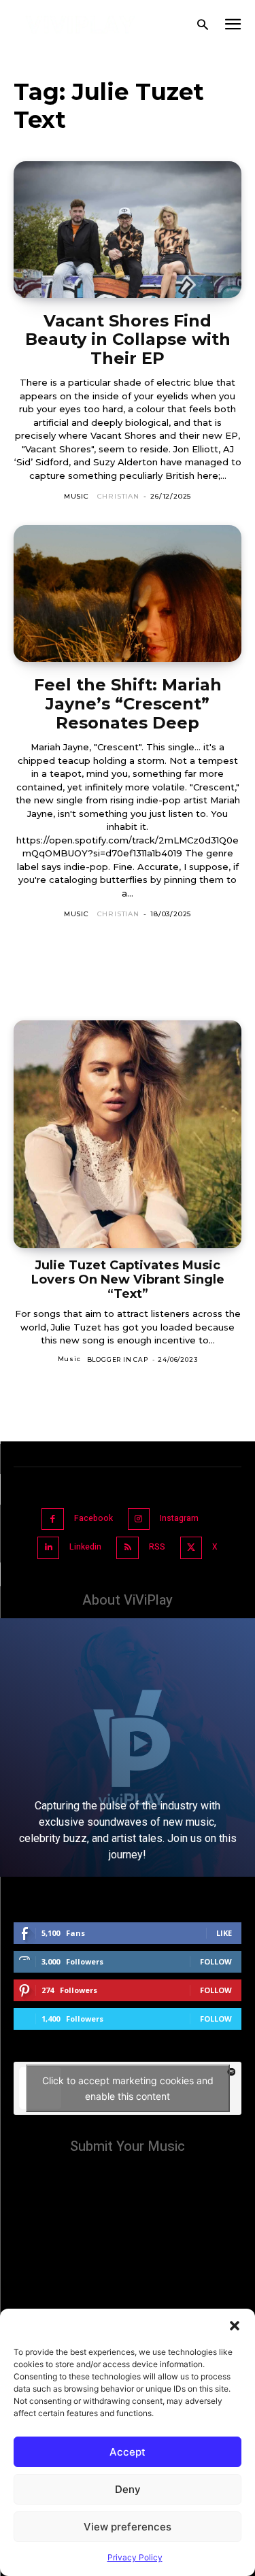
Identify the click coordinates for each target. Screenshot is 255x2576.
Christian (118, 496)
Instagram (179, 1518)
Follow (216, 1961)
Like (224, 1933)
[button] (235, 2326)
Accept (128, 2452)
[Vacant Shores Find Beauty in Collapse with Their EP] (128, 230)
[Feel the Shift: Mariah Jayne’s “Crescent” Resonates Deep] (128, 593)
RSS (157, 1547)
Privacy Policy (135, 2557)
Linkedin (85, 1547)
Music (76, 496)
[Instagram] (139, 1519)
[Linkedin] (49, 1548)
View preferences (128, 2527)
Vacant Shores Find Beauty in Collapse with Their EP (128, 339)
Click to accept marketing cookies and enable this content (128, 2088)
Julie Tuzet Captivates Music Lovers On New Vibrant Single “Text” (128, 1279)
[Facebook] (53, 1519)
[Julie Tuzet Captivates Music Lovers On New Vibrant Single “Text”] (128, 1134)
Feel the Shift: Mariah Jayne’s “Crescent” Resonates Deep (128, 703)
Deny (128, 2489)
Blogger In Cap (118, 1359)
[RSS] (128, 1548)
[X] (191, 1548)
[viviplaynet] (81, 25)
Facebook (93, 1518)
